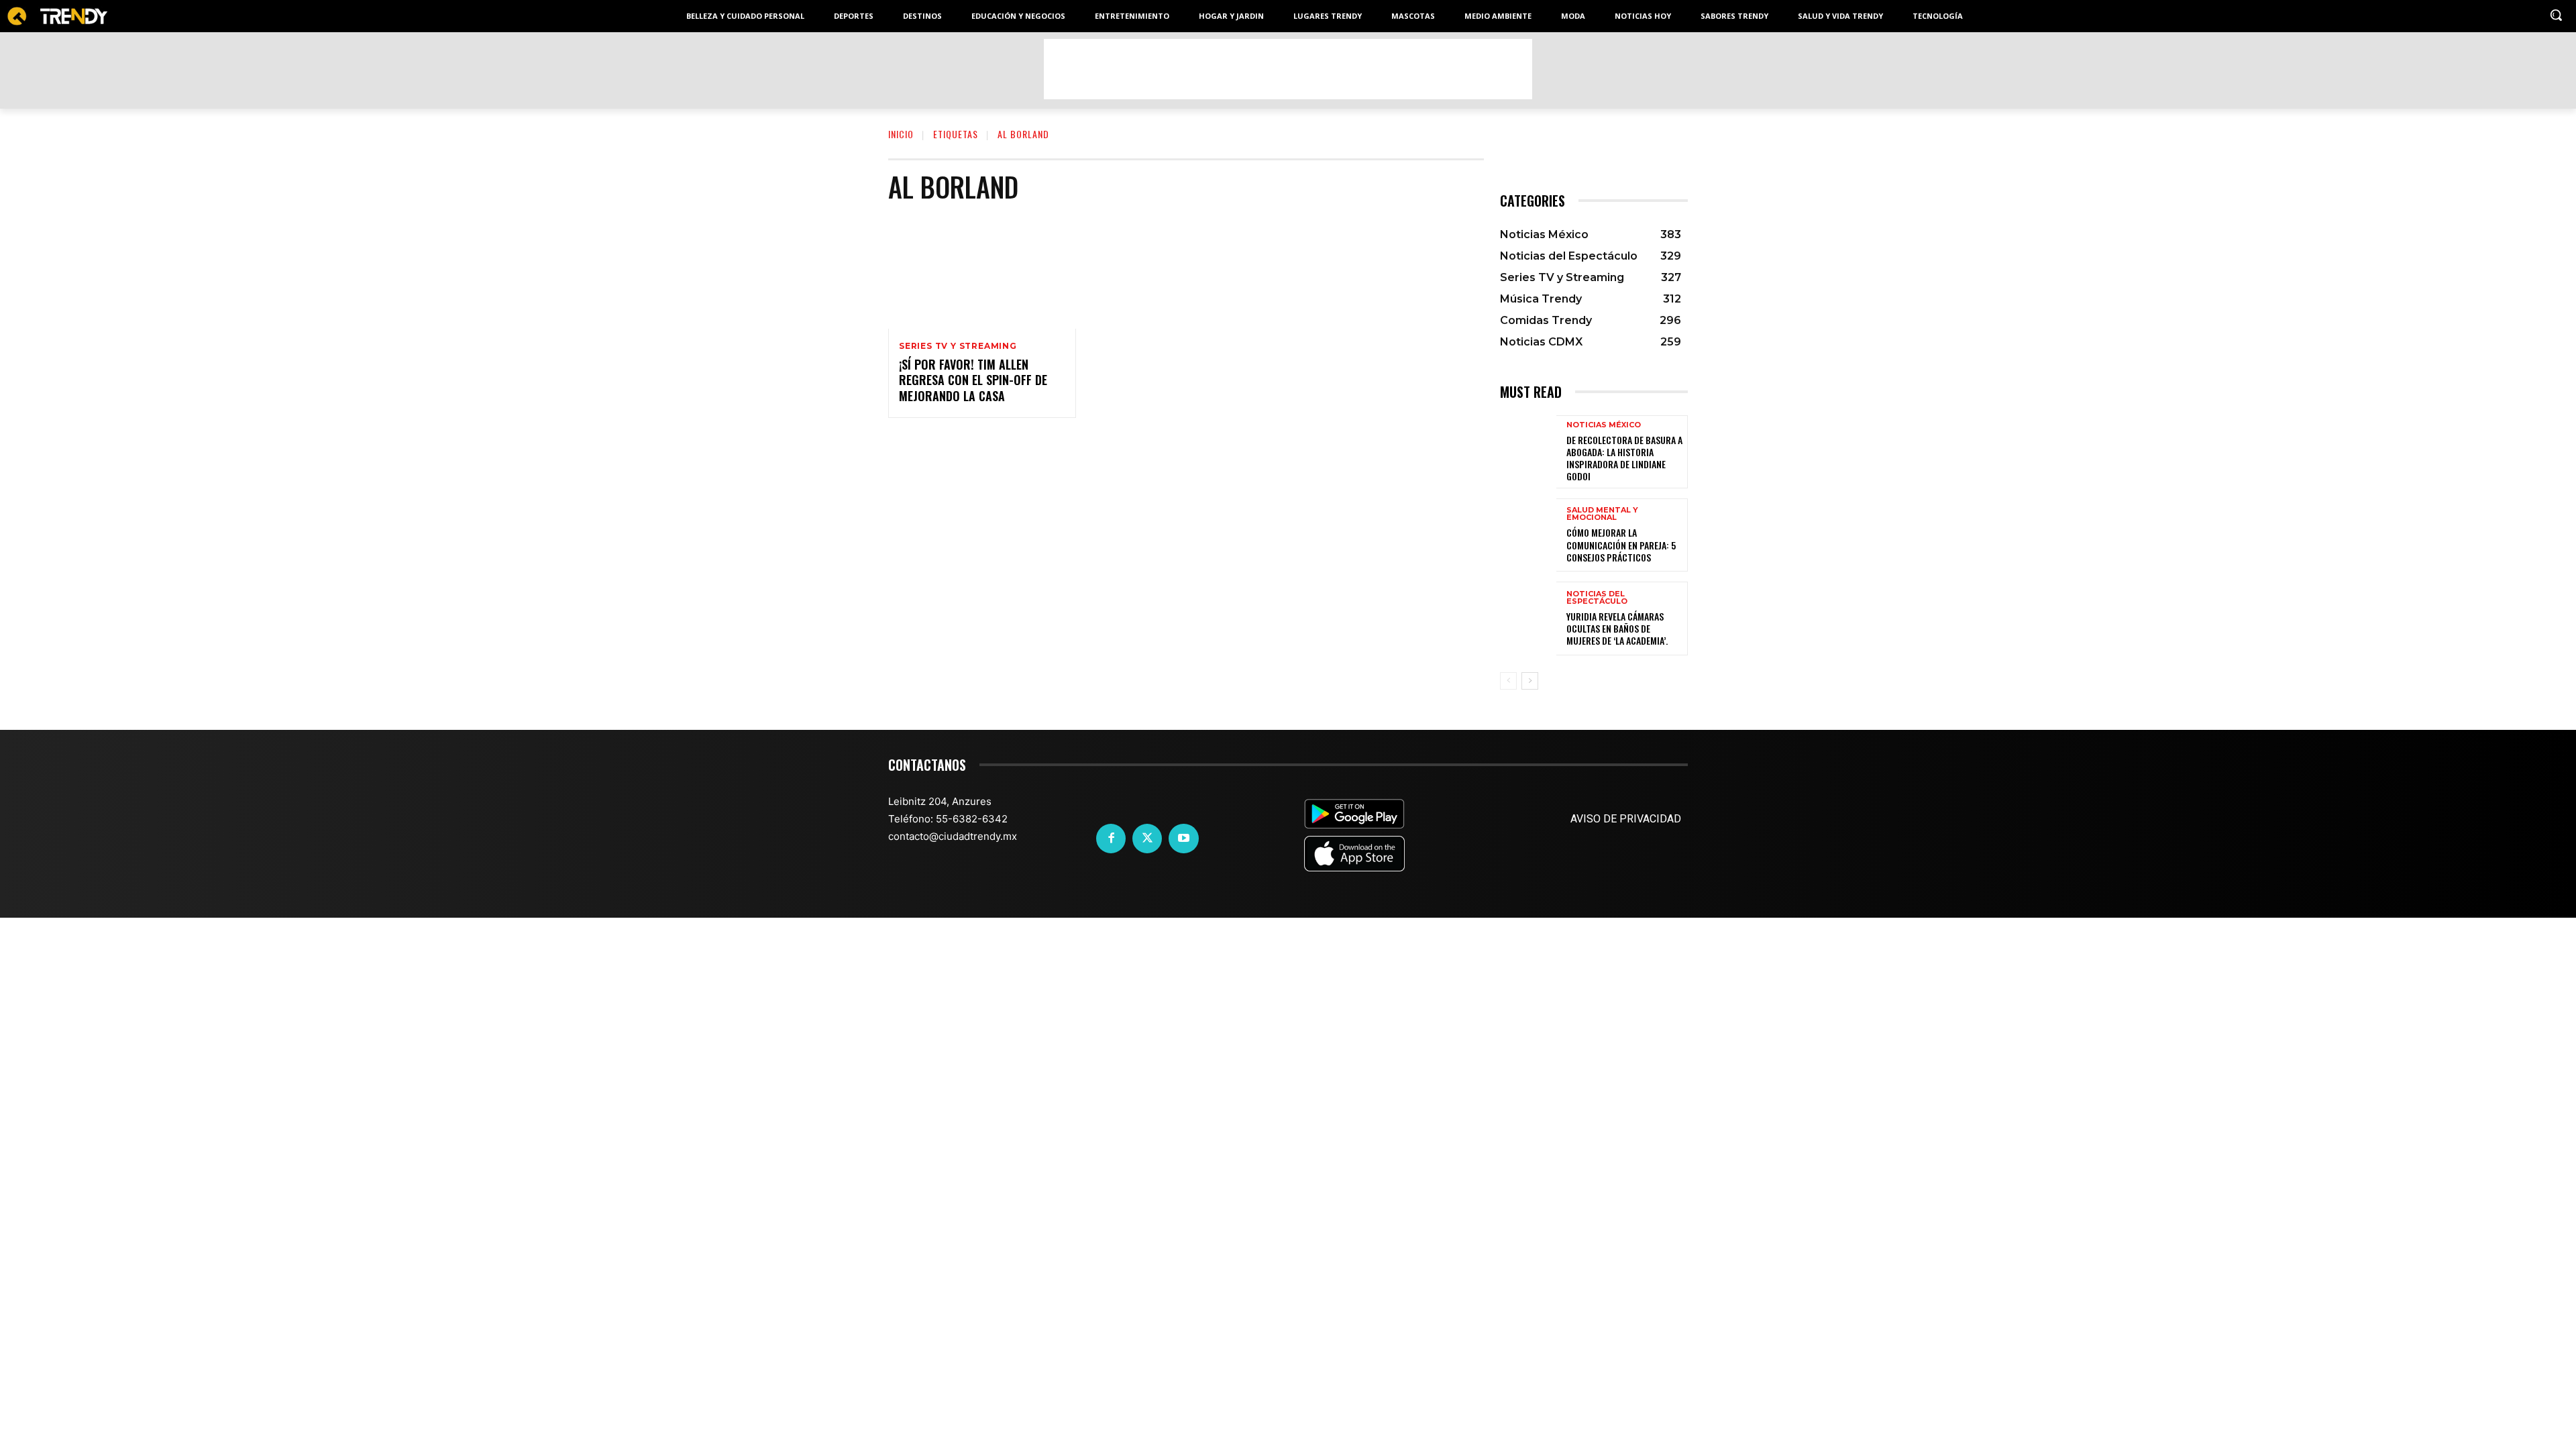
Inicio (901, 134)
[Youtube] (1183, 839)
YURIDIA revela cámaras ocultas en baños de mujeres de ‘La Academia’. (1617, 628)
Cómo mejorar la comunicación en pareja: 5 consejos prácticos (1621, 544)
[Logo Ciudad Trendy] (57, 16)
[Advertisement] (1288, 69)
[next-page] (1530, 681)
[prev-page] (1508, 681)
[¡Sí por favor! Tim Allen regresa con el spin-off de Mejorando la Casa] (982, 272)
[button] (2556, 15)
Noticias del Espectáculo (1597, 598)
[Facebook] (1111, 839)
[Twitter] (1147, 839)
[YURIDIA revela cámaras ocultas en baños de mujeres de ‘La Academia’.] (1528, 618)
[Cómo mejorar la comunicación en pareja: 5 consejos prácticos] (1528, 535)
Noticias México (1604, 425)
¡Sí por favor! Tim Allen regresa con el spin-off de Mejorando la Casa (973, 380)
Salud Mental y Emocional (1602, 514)
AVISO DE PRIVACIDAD (1626, 819)
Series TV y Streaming (958, 346)
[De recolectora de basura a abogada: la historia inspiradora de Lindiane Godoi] (1528, 452)
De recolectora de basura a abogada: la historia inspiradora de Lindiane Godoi (1624, 458)
